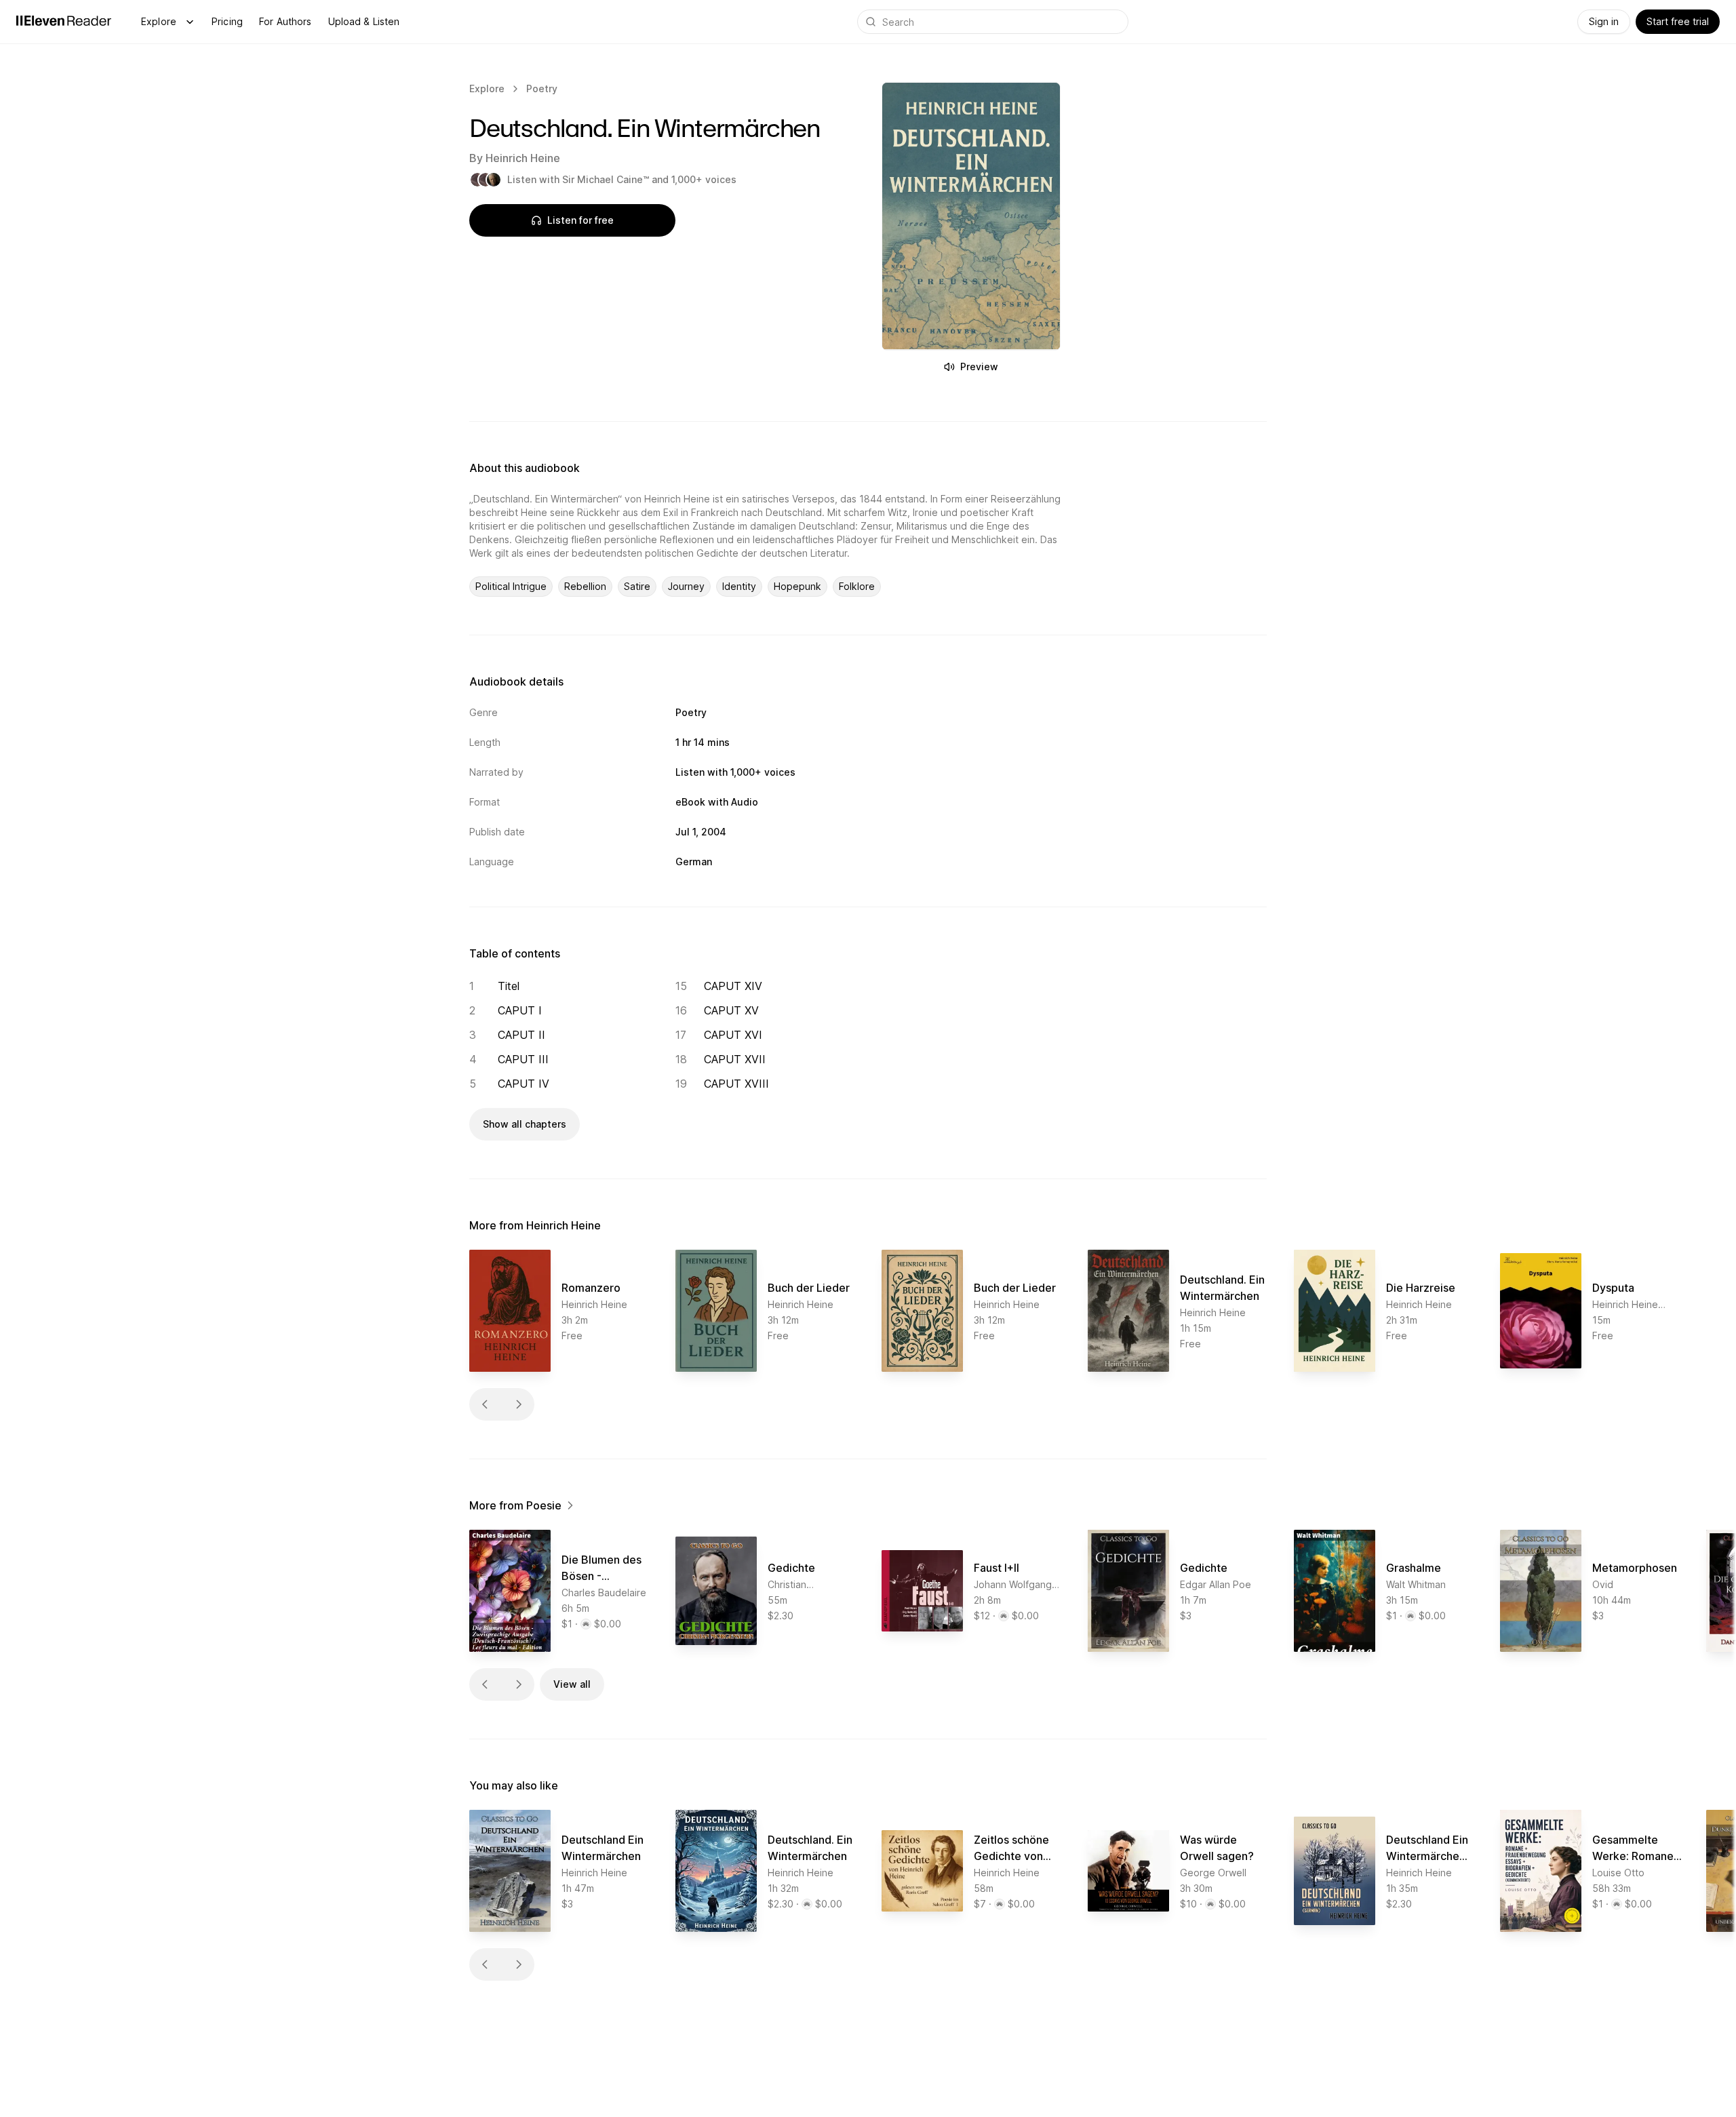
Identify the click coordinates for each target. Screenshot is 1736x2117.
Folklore (857, 586)
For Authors (285, 21)
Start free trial (1678, 21)
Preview (979, 367)
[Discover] (190, 22)
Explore (159, 21)
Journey (686, 586)
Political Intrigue (511, 586)
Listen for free (580, 220)
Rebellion (585, 586)
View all (572, 1684)
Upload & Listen (364, 21)
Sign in (1604, 21)
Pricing (227, 21)
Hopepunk (797, 586)
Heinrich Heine (523, 158)
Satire (637, 586)
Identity (739, 586)
